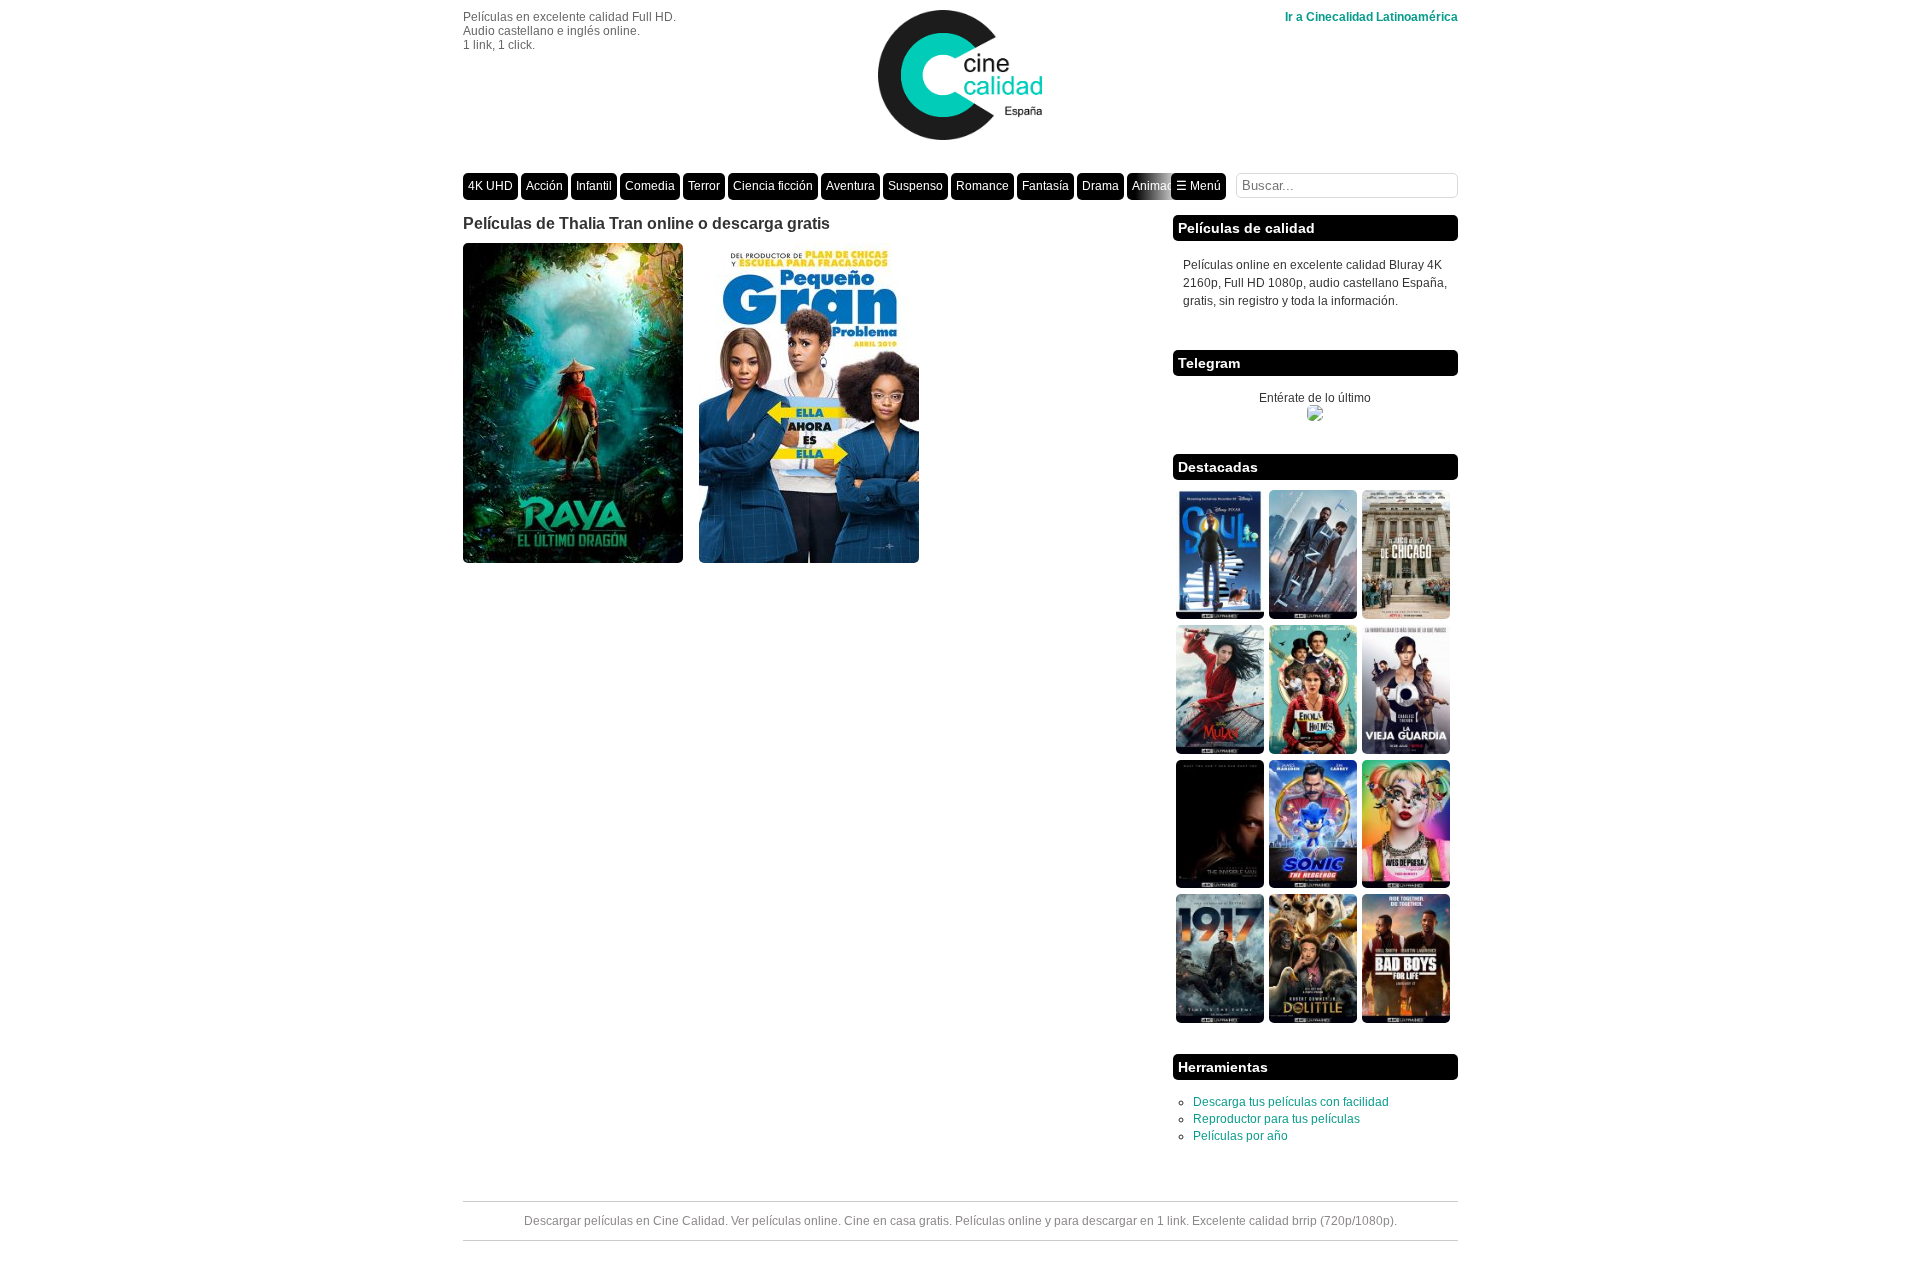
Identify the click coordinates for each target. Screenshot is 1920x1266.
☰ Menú (1198, 186)
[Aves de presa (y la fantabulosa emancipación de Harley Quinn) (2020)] (1406, 884)
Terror (704, 186)
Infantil (594, 186)
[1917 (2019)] (1220, 1019)
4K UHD (490, 186)
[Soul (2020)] (1220, 615)
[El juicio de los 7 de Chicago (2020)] (1406, 615)
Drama (1100, 186)
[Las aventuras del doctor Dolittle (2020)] (1313, 1019)
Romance (982, 186)
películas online (795, 1221)
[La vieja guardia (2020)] (1406, 750)
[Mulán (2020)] (1220, 750)
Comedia (650, 186)
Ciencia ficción (773, 186)
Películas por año (1240, 1136)
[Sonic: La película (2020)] (1313, 884)
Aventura (850, 186)
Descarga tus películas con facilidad (1291, 1102)
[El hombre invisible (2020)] (1220, 884)
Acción (544, 186)
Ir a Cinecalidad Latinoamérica (1371, 17)
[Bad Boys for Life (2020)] (1406, 1019)
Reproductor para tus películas (1276, 1119)
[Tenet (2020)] (1313, 615)
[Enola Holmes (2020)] (1313, 750)
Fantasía (1045, 186)
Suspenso (915, 186)
